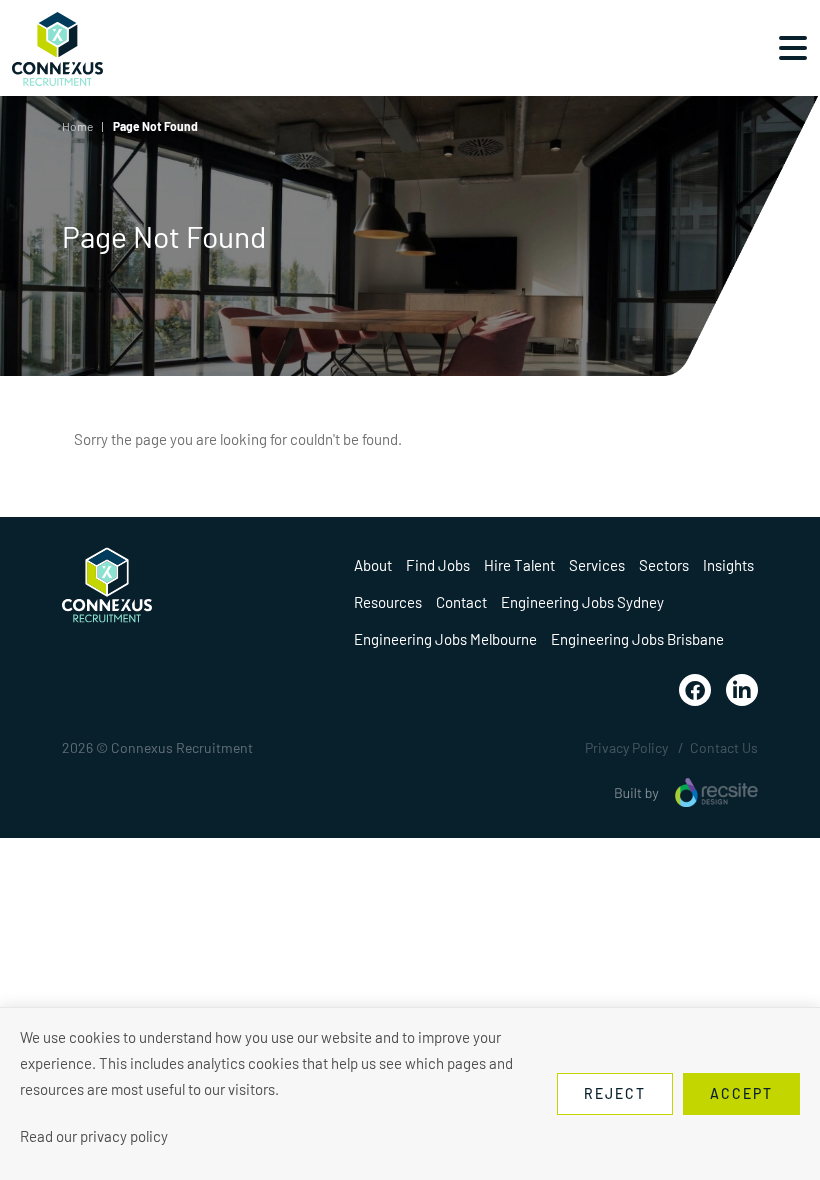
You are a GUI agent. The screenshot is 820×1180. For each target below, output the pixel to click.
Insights (728, 565)
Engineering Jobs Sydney (582, 602)
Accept (741, 1093)
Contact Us (724, 747)
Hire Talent (519, 565)
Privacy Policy (626, 747)
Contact (461, 602)
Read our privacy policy (94, 1136)
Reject (615, 1093)
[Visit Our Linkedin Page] (742, 690)
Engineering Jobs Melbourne (445, 639)
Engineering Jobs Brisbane (637, 639)
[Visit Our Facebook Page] (695, 690)
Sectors (664, 565)
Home (77, 126)
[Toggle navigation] (793, 48)
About (373, 565)
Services (597, 565)
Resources (388, 602)
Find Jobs (438, 565)
